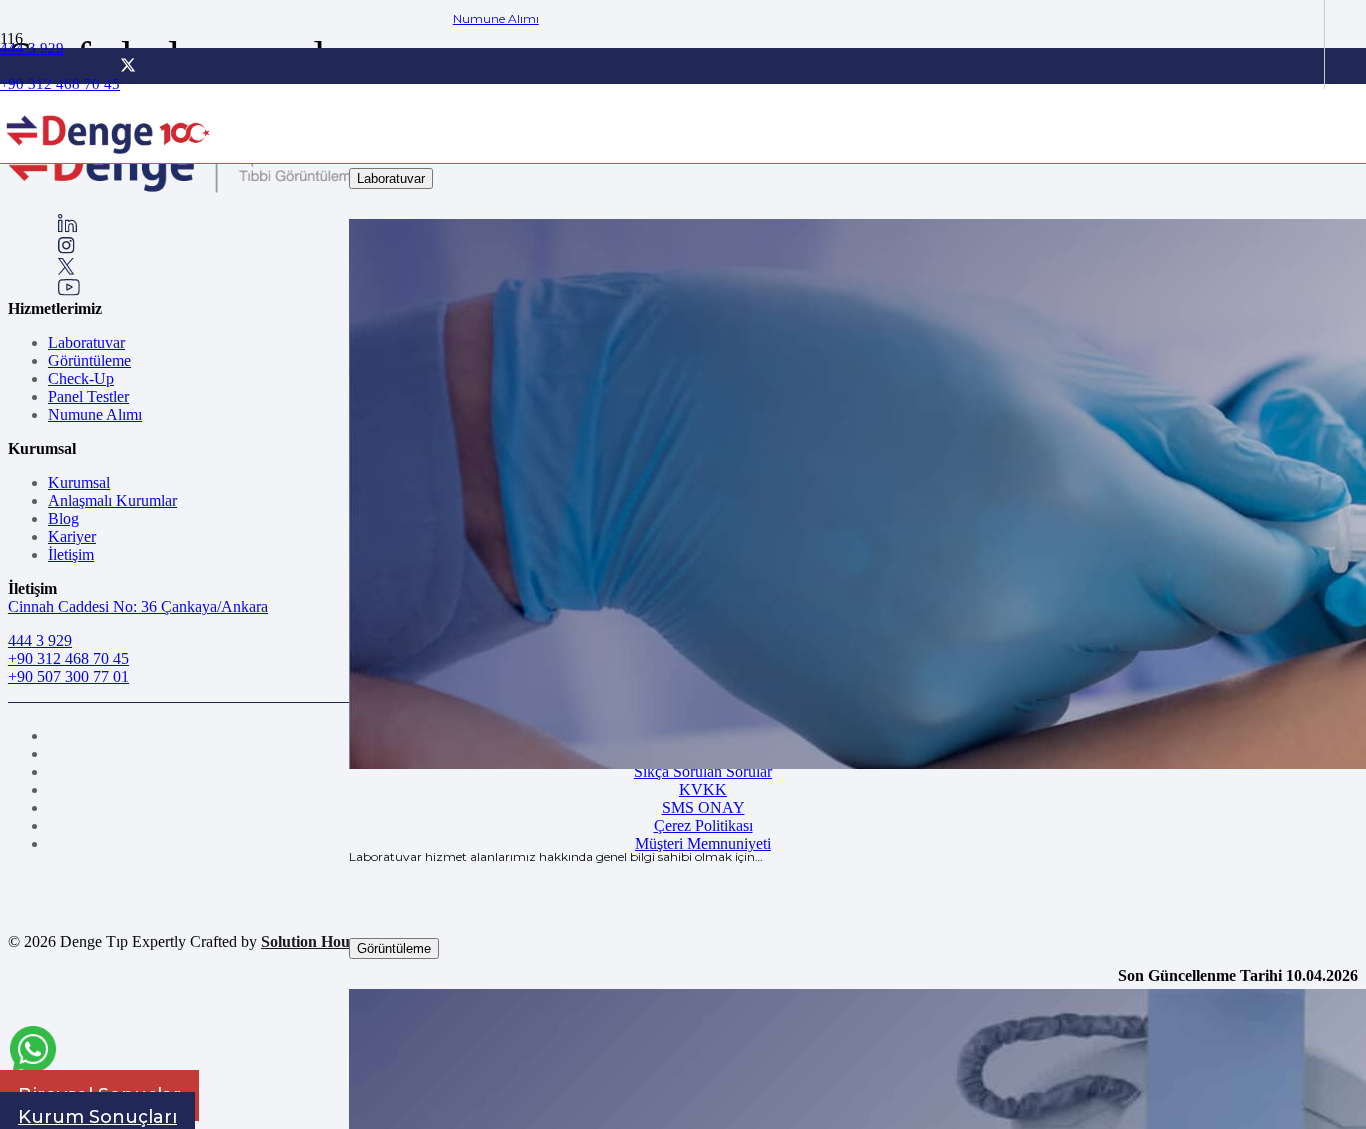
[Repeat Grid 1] (210, 188)
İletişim (71, 554)
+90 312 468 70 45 (68, 658)
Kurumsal (79, 482)
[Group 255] (66, 269)
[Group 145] (67, 227)
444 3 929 (40, 640)
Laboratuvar (86, 342)
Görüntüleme (89, 360)
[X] (128, 65)
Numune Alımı (95, 414)
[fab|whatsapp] (33, 1052)
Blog (63, 518)
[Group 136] (69, 290)
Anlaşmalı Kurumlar (112, 500)
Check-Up (81, 378)
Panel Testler (88, 396)
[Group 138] (66, 248)
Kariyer (72, 536)
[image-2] (109, 161)
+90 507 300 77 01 (68, 676)
